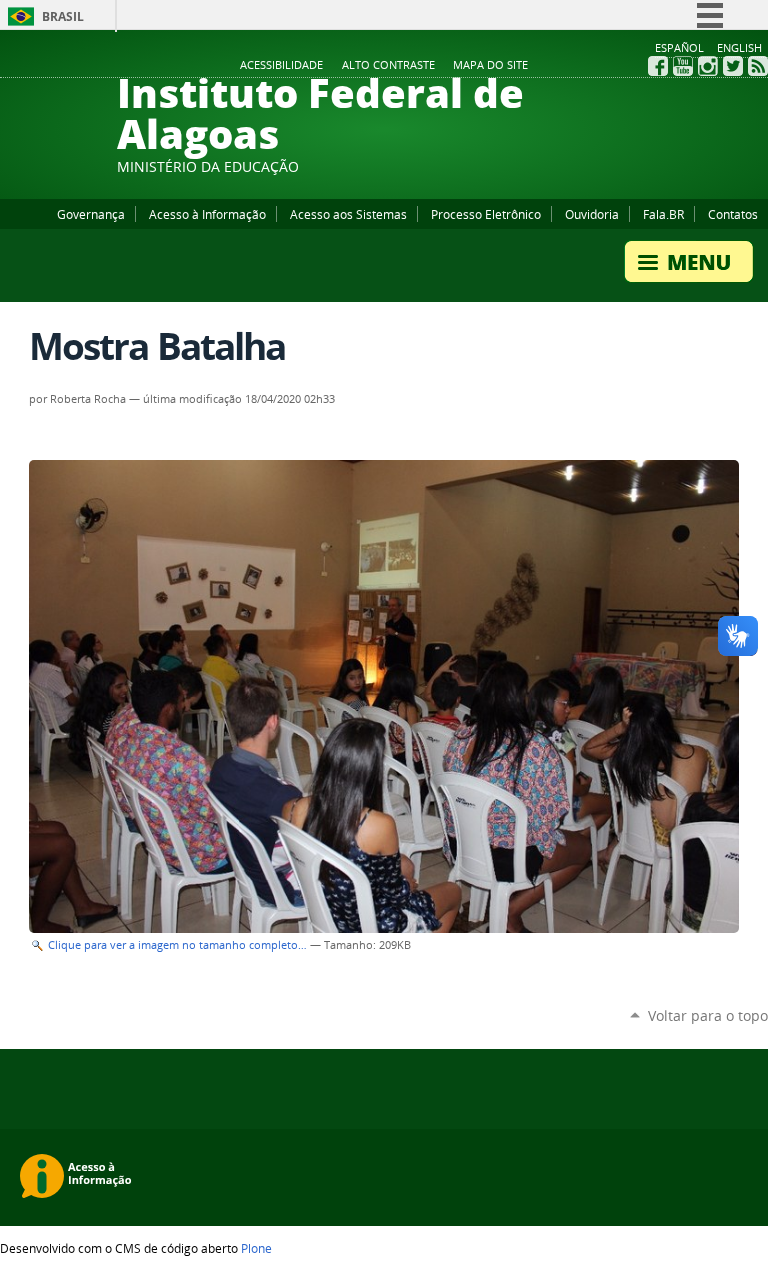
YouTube (683, 66)
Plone (256, 1248)
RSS (758, 66)
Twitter (733, 66)
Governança (91, 214)
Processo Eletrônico (486, 214)
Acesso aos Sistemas (348, 214)
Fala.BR (663, 214)
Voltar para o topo (708, 1015)
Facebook (658, 66)
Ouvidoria (592, 214)
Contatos (733, 214)
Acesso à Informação (207, 214)
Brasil (63, 16)
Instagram (708, 66)
